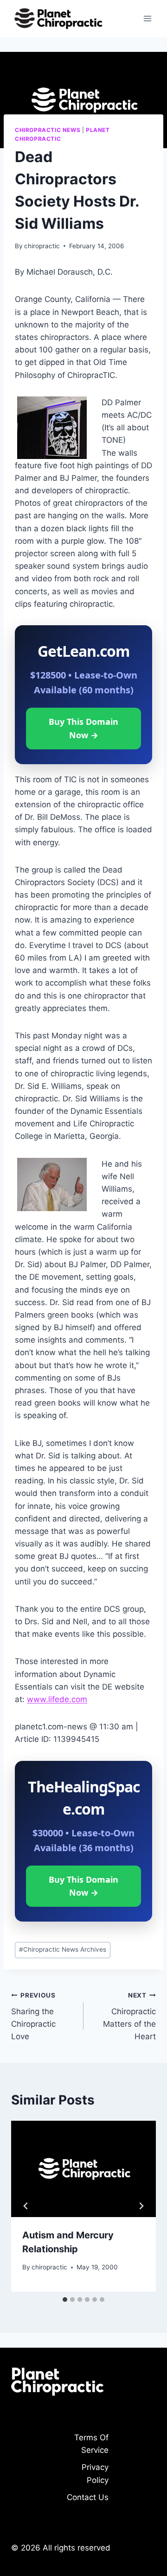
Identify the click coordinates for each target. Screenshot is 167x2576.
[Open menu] (147, 18)
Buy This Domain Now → (83, 728)
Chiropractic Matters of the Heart (129, 2016)
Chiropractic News (48, 130)
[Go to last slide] (26, 2206)
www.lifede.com (57, 1699)
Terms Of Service (91, 2444)
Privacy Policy (95, 2473)
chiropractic (42, 246)
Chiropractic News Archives (63, 1949)
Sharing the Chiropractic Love (33, 2016)
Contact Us (88, 2497)
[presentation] (83, 2169)
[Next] (141, 2206)
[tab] (65, 2300)
